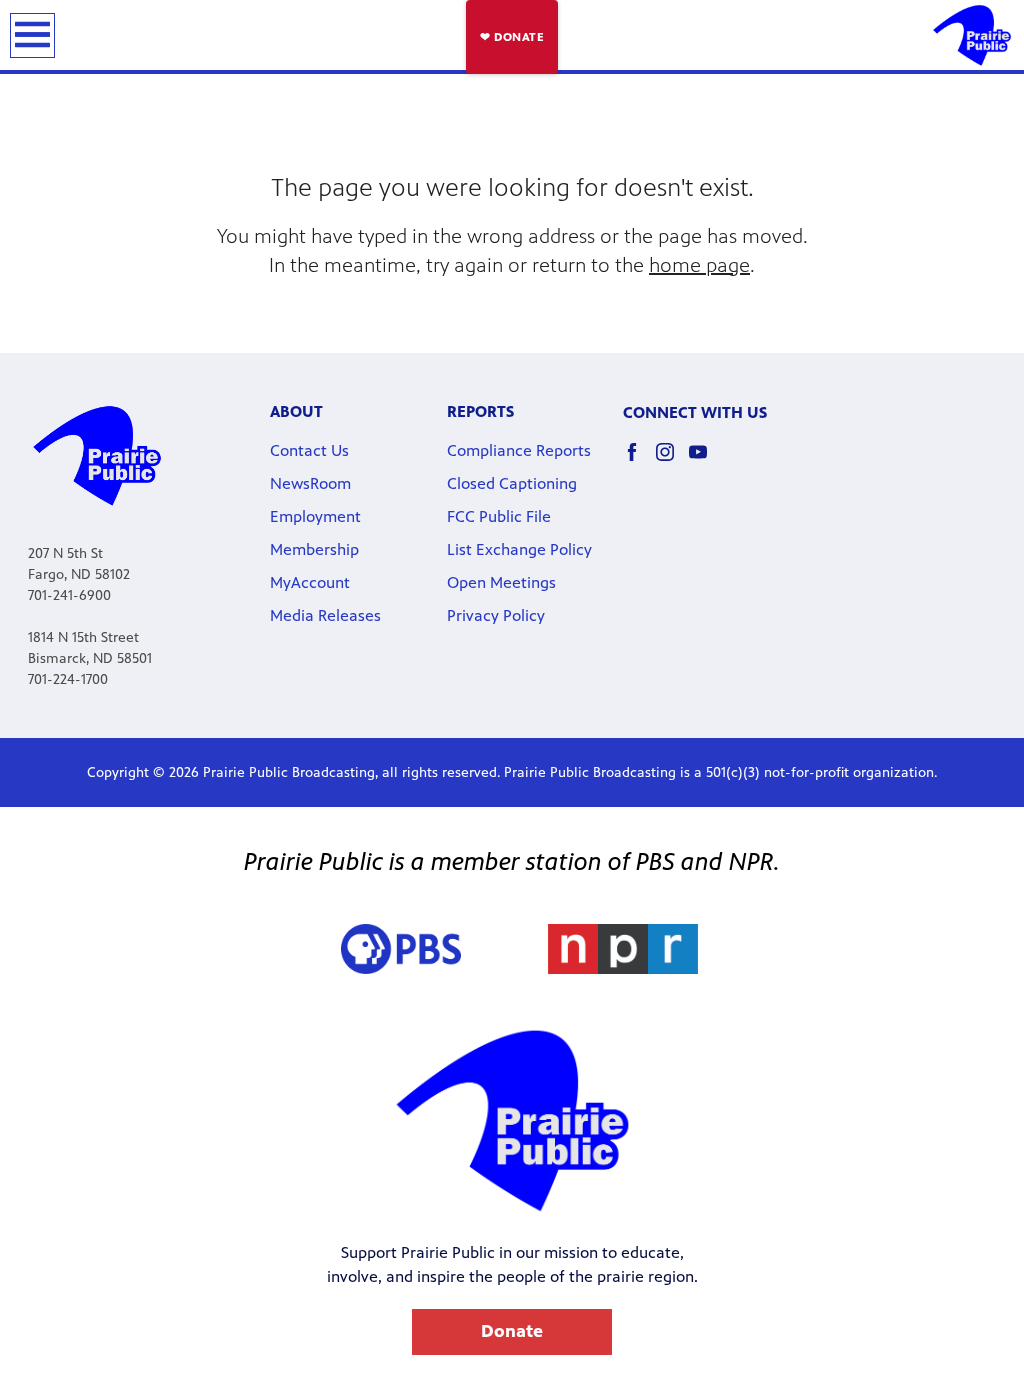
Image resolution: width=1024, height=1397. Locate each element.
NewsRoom (310, 483)
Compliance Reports (519, 450)
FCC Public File (499, 516)
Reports (480, 411)
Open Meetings (501, 582)
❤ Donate (512, 37)
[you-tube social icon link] (705, 461)
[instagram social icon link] (672, 461)
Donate (512, 1331)
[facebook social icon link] (639, 461)
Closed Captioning (512, 483)
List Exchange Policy (519, 549)
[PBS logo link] (401, 949)
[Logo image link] (623, 949)
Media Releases (325, 615)
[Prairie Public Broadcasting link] (972, 35)
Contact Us (309, 450)
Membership (314, 549)
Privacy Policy (496, 615)
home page (699, 265)
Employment (315, 516)
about (296, 411)
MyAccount (310, 582)
